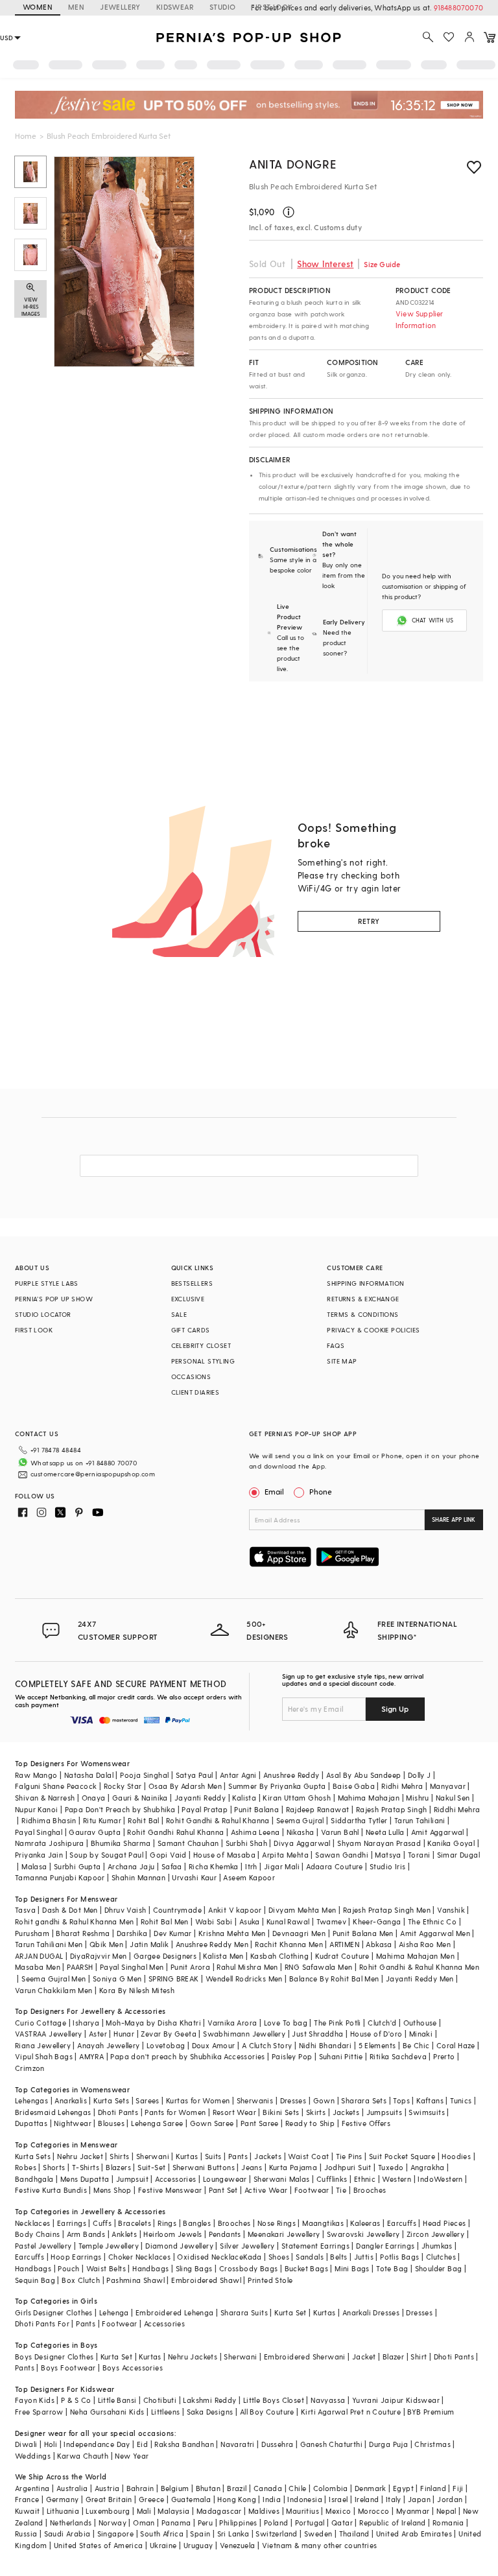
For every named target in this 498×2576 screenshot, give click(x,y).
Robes (26, 2167)
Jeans (252, 2167)
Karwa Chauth (83, 2456)
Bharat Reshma (83, 1933)
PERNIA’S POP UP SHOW (54, 1299)
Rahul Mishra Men (247, 1967)
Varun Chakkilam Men (54, 1990)
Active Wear (266, 2190)
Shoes (279, 2257)
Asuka (250, 1921)
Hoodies (456, 2156)
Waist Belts (106, 2268)
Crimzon (30, 2068)
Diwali (26, 2444)
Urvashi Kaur (194, 1877)
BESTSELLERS (192, 1283)
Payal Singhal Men (132, 1967)
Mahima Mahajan (369, 1798)
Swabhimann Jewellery (244, 2034)
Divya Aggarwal (302, 1843)
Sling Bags (194, 2268)
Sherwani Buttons (204, 2167)
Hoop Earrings (76, 2257)
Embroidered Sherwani (305, 2357)
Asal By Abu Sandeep (364, 1775)
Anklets (124, 2234)
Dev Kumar (173, 1933)
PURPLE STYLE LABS (47, 1283)
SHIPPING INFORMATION (365, 1283)
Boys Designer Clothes (54, 2357)
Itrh (251, 1866)
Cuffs (102, 2223)
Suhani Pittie (341, 2056)
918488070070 (458, 7)
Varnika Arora (232, 2023)
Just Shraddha (317, 2034)
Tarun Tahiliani (420, 1820)
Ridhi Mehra (402, 1786)
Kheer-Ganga (377, 1921)
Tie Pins (349, 2156)
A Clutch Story (267, 2045)
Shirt (419, 2357)
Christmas (433, 2444)
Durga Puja (388, 2444)
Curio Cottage (41, 2023)
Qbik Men (106, 1944)
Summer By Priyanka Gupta (277, 1786)
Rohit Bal (144, 1820)
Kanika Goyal (451, 1843)
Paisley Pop (292, 2056)
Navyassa (328, 2400)
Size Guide (382, 264)
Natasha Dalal (89, 1775)
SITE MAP (342, 1361)
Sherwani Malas (282, 2179)
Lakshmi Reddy (209, 2400)
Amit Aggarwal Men (435, 1933)
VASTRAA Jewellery (49, 2034)
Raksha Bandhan (184, 2444)
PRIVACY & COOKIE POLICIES (373, 1330)
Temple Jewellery (109, 2246)
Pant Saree (260, 2123)
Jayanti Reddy (200, 1798)
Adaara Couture (335, 1866)
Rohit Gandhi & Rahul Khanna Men (419, 1967)
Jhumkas (437, 2246)
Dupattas (31, 2123)
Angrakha (428, 2167)
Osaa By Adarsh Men (185, 1786)
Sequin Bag (35, 2280)
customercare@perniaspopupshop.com (93, 1474)
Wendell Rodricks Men (244, 1979)
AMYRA (91, 2056)
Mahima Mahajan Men (415, 1956)
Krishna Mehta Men (232, 1933)
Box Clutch (81, 2280)
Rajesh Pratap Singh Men (387, 1910)
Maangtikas (323, 2223)
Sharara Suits (244, 2312)
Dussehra (277, 2444)
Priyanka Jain (39, 1855)
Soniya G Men (117, 1979)
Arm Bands (86, 2234)
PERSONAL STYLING (203, 1361)
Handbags (33, 2268)
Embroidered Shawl (206, 2280)
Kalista (244, 1798)
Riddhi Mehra (457, 1809)
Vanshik (451, 1910)
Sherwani (153, 2156)
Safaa (172, 1866)
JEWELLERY (120, 7)
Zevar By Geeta (169, 2034)
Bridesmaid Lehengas (53, 2112)
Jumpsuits (385, 2112)
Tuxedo (391, 2167)
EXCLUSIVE (188, 1299)
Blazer (393, 2357)
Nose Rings (277, 2223)
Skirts (316, 2112)
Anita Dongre (292, 164)
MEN (76, 7)
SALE (179, 1314)
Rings (167, 2223)
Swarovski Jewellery (363, 2234)
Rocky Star (123, 1786)
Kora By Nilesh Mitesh (137, 1990)
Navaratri (238, 2444)
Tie (341, 2190)
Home (26, 136)
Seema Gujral (300, 1820)
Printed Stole (270, 2280)
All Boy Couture (267, 2412)
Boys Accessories (133, 2368)
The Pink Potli (338, 2023)
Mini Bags (352, 2268)
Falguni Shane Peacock (56, 1786)
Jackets (346, 2112)
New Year (132, 2456)
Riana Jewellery (43, 2045)
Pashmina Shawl (136, 2280)
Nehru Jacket (80, 2156)
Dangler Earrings (385, 2246)
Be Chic (416, 2045)
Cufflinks (332, 2179)
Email (274, 1491)
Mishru (417, 1798)
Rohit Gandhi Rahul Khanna (175, 1832)
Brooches (370, 2190)
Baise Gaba (354, 1786)
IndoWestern (440, 2179)
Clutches (441, 2257)
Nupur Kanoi (36, 1809)
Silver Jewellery (247, 2246)
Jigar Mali (282, 1866)
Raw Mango (36, 1775)
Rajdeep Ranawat (318, 1809)
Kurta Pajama (293, 2167)
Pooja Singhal (144, 1775)
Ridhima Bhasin (49, 1820)
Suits (213, 2156)
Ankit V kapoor (235, 1910)
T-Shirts (86, 2167)
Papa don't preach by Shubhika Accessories (187, 2056)
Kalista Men (223, 1956)
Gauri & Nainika (140, 1798)
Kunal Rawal (288, 1921)
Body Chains (37, 2234)
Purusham (32, 1933)
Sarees (147, 2100)
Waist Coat (308, 2156)
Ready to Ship (310, 2123)
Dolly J (420, 1775)
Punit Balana (256, 1809)
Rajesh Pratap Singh (392, 1809)
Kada (253, 2257)
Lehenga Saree (157, 2123)
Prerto (444, 2056)
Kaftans (430, 2100)
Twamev (331, 1921)
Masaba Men (38, 1967)
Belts (338, 2257)
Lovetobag (166, 2045)
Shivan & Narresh (45, 1798)
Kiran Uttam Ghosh (297, 1798)
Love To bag (286, 2023)
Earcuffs (402, 2223)
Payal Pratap (205, 1809)
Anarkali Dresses (371, 2312)
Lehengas (31, 2100)
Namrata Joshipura (50, 1843)
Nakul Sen (453, 1798)
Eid (142, 2444)
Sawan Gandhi (342, 1855)
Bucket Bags (306, 2268)
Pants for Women (175, 2112)
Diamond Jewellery (179, 2246)
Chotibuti (160, 2400)
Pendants (225, 2234)
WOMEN (38, 7)
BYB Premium (431, 2412)
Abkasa (379, 1944)
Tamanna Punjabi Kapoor (60, 1877)
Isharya (86, 2023)
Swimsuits (427, 2112)
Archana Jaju (131, 1866)
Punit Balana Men (363, 1933)
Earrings (72, 2223)
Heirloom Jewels (172, 2234)
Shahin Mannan (138, 1877)
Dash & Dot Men (70, 1910)
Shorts (54, 2167)
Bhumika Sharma (121, 1843)
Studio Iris (387, 1866)
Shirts (119, 2156)
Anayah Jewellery (108, 2045)
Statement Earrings (315, 2246)
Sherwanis (255, 2100)
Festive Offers (366, 2123)
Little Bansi (117, 2400)
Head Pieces (444, 2223)
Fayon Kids (35, 2400)
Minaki (421, 2034)
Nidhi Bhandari (326, 2045)
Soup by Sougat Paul (106, 1855)
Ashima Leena (255, 1832)
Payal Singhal (39, 1832)
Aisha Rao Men (425, 1944)
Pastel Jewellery (43, 2246)
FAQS (336, 1345)
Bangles (197, 2223)
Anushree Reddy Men (212, 1944)
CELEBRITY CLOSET (201, 1345)
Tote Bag (392, 2268)
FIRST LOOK (272, 7)
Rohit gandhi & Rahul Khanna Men (74, 1921)
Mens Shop (113, 2190)
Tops (401, 2100)
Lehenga (114, 2312)
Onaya (94, 1798)
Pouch (68, 2268)
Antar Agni (238, 1775)
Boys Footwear (68, 2368)
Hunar (124, 2034)
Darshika (132, 1933)
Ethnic (365, 2179)
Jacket (364, 2357)
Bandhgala (34, 2179)
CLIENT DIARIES (196, 1392)
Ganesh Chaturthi (331, 2444)
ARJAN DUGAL (39, 1956)
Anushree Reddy (291, 1775)
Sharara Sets (364, 2100)
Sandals (310, 2257)
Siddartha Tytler (359, 1820)
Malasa (34, 1866)
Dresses (293, 2100)
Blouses (111, 2123)
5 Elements (377, 2045)
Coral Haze (456, 2045)
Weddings (33, 2456)
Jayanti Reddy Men (420, 1979)
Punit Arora (190, 1967)
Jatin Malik (149, 1944)
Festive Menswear (170, 2190)
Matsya (388, 1855)
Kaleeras (365, 2223)
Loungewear (225, 2179)
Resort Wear (234, 2112)
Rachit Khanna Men (289, 1944)
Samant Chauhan (188, 1843)
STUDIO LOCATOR (43, 1314)
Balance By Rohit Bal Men (334, 1979)
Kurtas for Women (198, 2100)
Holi (51, 2444)
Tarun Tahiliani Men (49, 1944)
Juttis (364, 2257)
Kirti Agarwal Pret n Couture (351, 2412)
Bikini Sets (281, 2112)
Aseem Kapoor (249, 1877)
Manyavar (448, 1786)
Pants (238, 2156)
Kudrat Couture (342, 1956)
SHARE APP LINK (454, 1519)
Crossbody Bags (249, 2268)
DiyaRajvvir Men (99, 1956)
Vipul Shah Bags (44, 2056)
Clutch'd (382, 2023)
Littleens (166, 2412)
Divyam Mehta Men (302, 1910)
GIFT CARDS (191, 1330)
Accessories (175, 2179)
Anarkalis (71, 2100)
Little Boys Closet (274, 2400)
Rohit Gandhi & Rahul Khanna (218, 1820)
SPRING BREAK (174, 1979)
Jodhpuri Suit (348, 2167)
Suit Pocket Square (402, 2156)
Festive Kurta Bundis (51, 2190)
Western (397, 2179)
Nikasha (301, 1832)
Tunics (461, 2100)
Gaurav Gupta (95, 1832)
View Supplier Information (420, 319)
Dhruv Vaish (125, 1910)
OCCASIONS (191, 1377)
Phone (321, 1491)
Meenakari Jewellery (284, 2234)
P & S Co (76, 2400)
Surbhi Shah (246, 1843)
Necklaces (33, 2223)
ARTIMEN (344, 1944)
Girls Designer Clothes (54, 2312)
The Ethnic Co (432, 1921)
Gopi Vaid (168, 1855)
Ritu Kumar (102, 1820)
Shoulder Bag (439, 2268)
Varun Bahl (340, 1832)
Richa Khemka (214, 1866)
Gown (324, 2100)
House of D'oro (376, 2034)
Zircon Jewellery (435, 2234)
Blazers (118, 2167)
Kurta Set (290, 2312)
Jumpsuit (132, 2179)
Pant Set (223, 2190)
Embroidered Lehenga (175, 2312)
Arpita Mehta (285, 1855)
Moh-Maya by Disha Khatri (153, 2023)
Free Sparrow (39, 2412)
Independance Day (97, 2444)
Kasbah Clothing (279, 1956)
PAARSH (80, 1967)
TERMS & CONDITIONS (362, 1314)
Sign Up (395, 1708)
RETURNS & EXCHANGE (363, 1299)
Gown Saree (212, 2123)
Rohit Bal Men (165, 1921)
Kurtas (187, 2156)
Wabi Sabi (214, 1921)
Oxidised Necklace (210, 2257)
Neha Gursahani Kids (107, 2412)
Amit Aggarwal (438, 1832)
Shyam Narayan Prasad (379, 1843)
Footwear (312, 2190)
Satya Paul (195, 1775)
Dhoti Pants (118, 2112)
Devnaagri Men (299, 1933)
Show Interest (325, 264)
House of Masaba (224, 1855)
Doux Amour (214, 2045)
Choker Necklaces (139, 2257)
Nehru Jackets (193, 2357)
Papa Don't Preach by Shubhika (120, 1809)
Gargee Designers (165, 1956)
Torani (419, 1855)
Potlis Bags (399, 2257)
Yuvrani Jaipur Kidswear (396, 2400)
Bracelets (135, 2223)
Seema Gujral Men (53, 1979)
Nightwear (73, 2123)
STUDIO (222, 7)
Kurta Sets (111, 2100)
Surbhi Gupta (77, 1866)
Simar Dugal (458, 1855)
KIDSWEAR (175, 7)
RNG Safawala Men (318, 1967)
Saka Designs (210, 2412)
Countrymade (177, 1910)
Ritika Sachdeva (398, 2056)
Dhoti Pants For (42, 2323)
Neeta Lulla (385, 1832)
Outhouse (420, 2023)
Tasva (25, 1910)
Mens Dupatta (85, 2179)
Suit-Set (151, 2167)
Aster (98, 2034)
